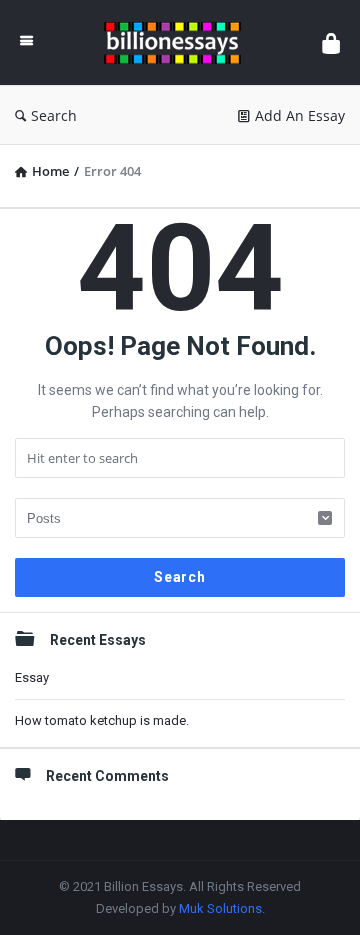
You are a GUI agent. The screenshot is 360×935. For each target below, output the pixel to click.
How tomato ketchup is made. (102, 720)
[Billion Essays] (177, 42)
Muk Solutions (220, 908)
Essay (32, 677)
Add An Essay (300, 115)
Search (54, 115)
